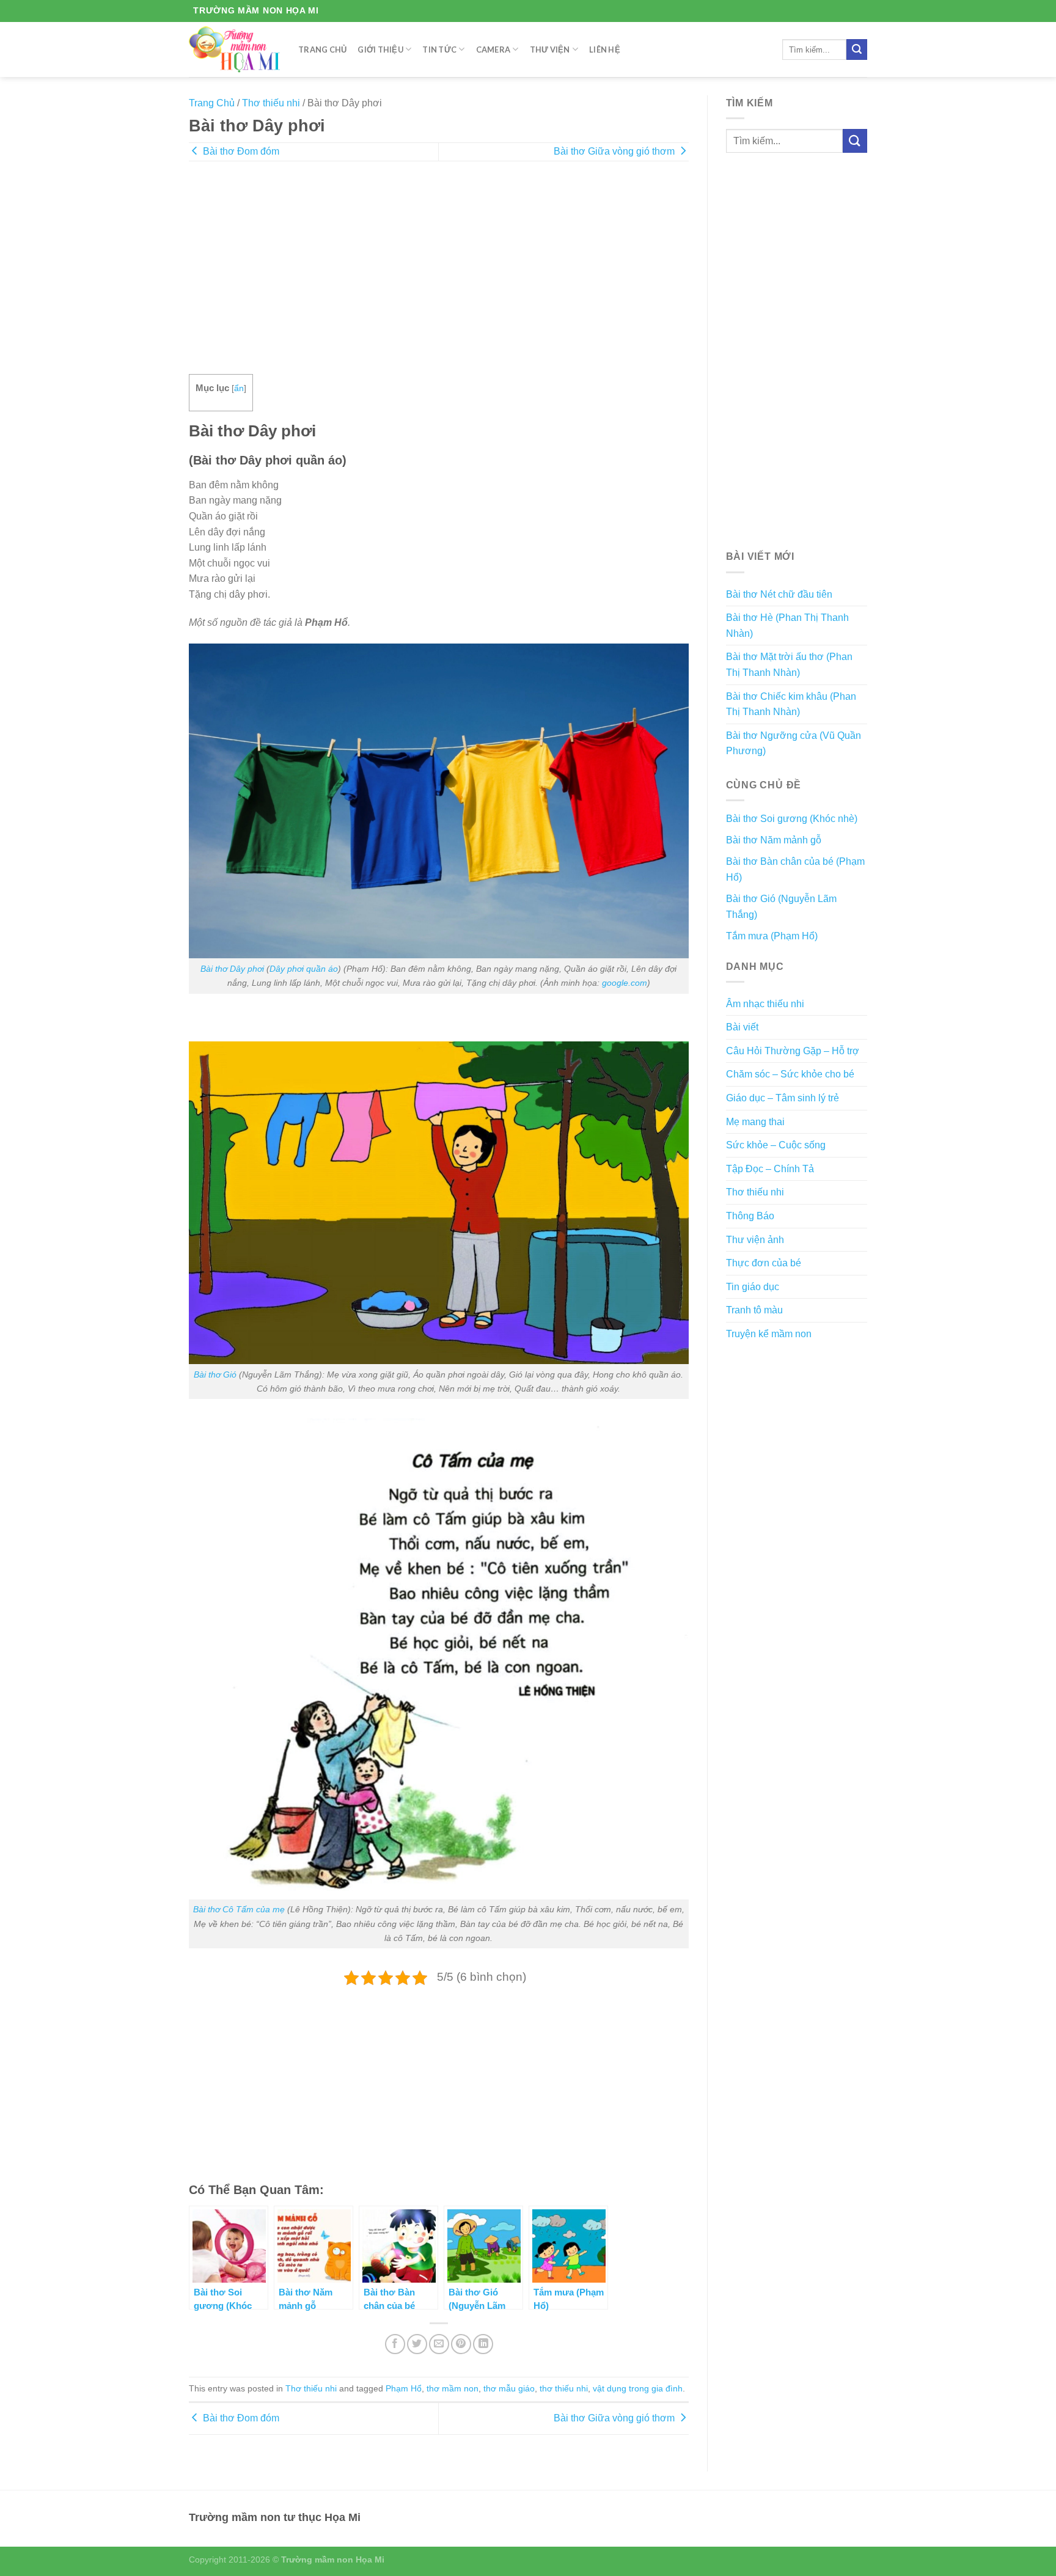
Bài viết (742, 1027)
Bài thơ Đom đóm (240, 151)
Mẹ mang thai (755, 1122)
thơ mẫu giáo (509, 2388)
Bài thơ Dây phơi (232, 969)
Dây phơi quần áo (304, 969)
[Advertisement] (439, 276)
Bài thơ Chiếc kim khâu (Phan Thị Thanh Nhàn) (791, 704)
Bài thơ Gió (215, 1374)
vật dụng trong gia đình (638, 2388)
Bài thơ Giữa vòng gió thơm (615, 151)
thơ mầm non (453, 2388)
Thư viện (550, 50)
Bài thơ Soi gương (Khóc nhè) (792, 819)
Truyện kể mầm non (769, 1334)
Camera (493, 50)
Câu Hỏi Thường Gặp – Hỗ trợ (793, 1051)
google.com (625, 983)
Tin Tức (439, 50)
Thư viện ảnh (755, 1240)
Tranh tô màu (754, 1310)
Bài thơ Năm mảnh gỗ (774, 840)
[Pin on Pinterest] (461, 2344)
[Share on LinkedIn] (483, 2344)
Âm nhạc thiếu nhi (765, 1004)
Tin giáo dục (753, 1287)
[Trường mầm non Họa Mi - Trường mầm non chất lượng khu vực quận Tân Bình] (234, 49)
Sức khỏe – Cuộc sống (776, 1145)
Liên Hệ (605, 50)
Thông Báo (750, 1216)
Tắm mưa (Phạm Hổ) (772, 936)
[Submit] (857, 50)
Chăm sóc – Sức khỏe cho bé (790, 1074)
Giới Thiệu (380, 50)
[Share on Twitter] (417, 2344)
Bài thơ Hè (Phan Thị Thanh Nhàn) (787, 626)
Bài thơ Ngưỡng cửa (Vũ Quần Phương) (794, 743)
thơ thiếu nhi (564, 2388)
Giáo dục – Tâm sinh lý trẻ (783, 1098)
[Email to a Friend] (439, 2344)
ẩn (239, 388)
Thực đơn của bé (764, 1263)
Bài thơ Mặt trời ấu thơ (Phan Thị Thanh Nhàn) (789, 665)
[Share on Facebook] (395, 2344)
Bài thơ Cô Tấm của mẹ (239, 1909)
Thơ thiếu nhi (271, 103)
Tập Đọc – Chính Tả (770, 1169)
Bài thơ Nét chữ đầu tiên (779, 594)
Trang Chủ (322, 50)
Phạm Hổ (404, 2388)
